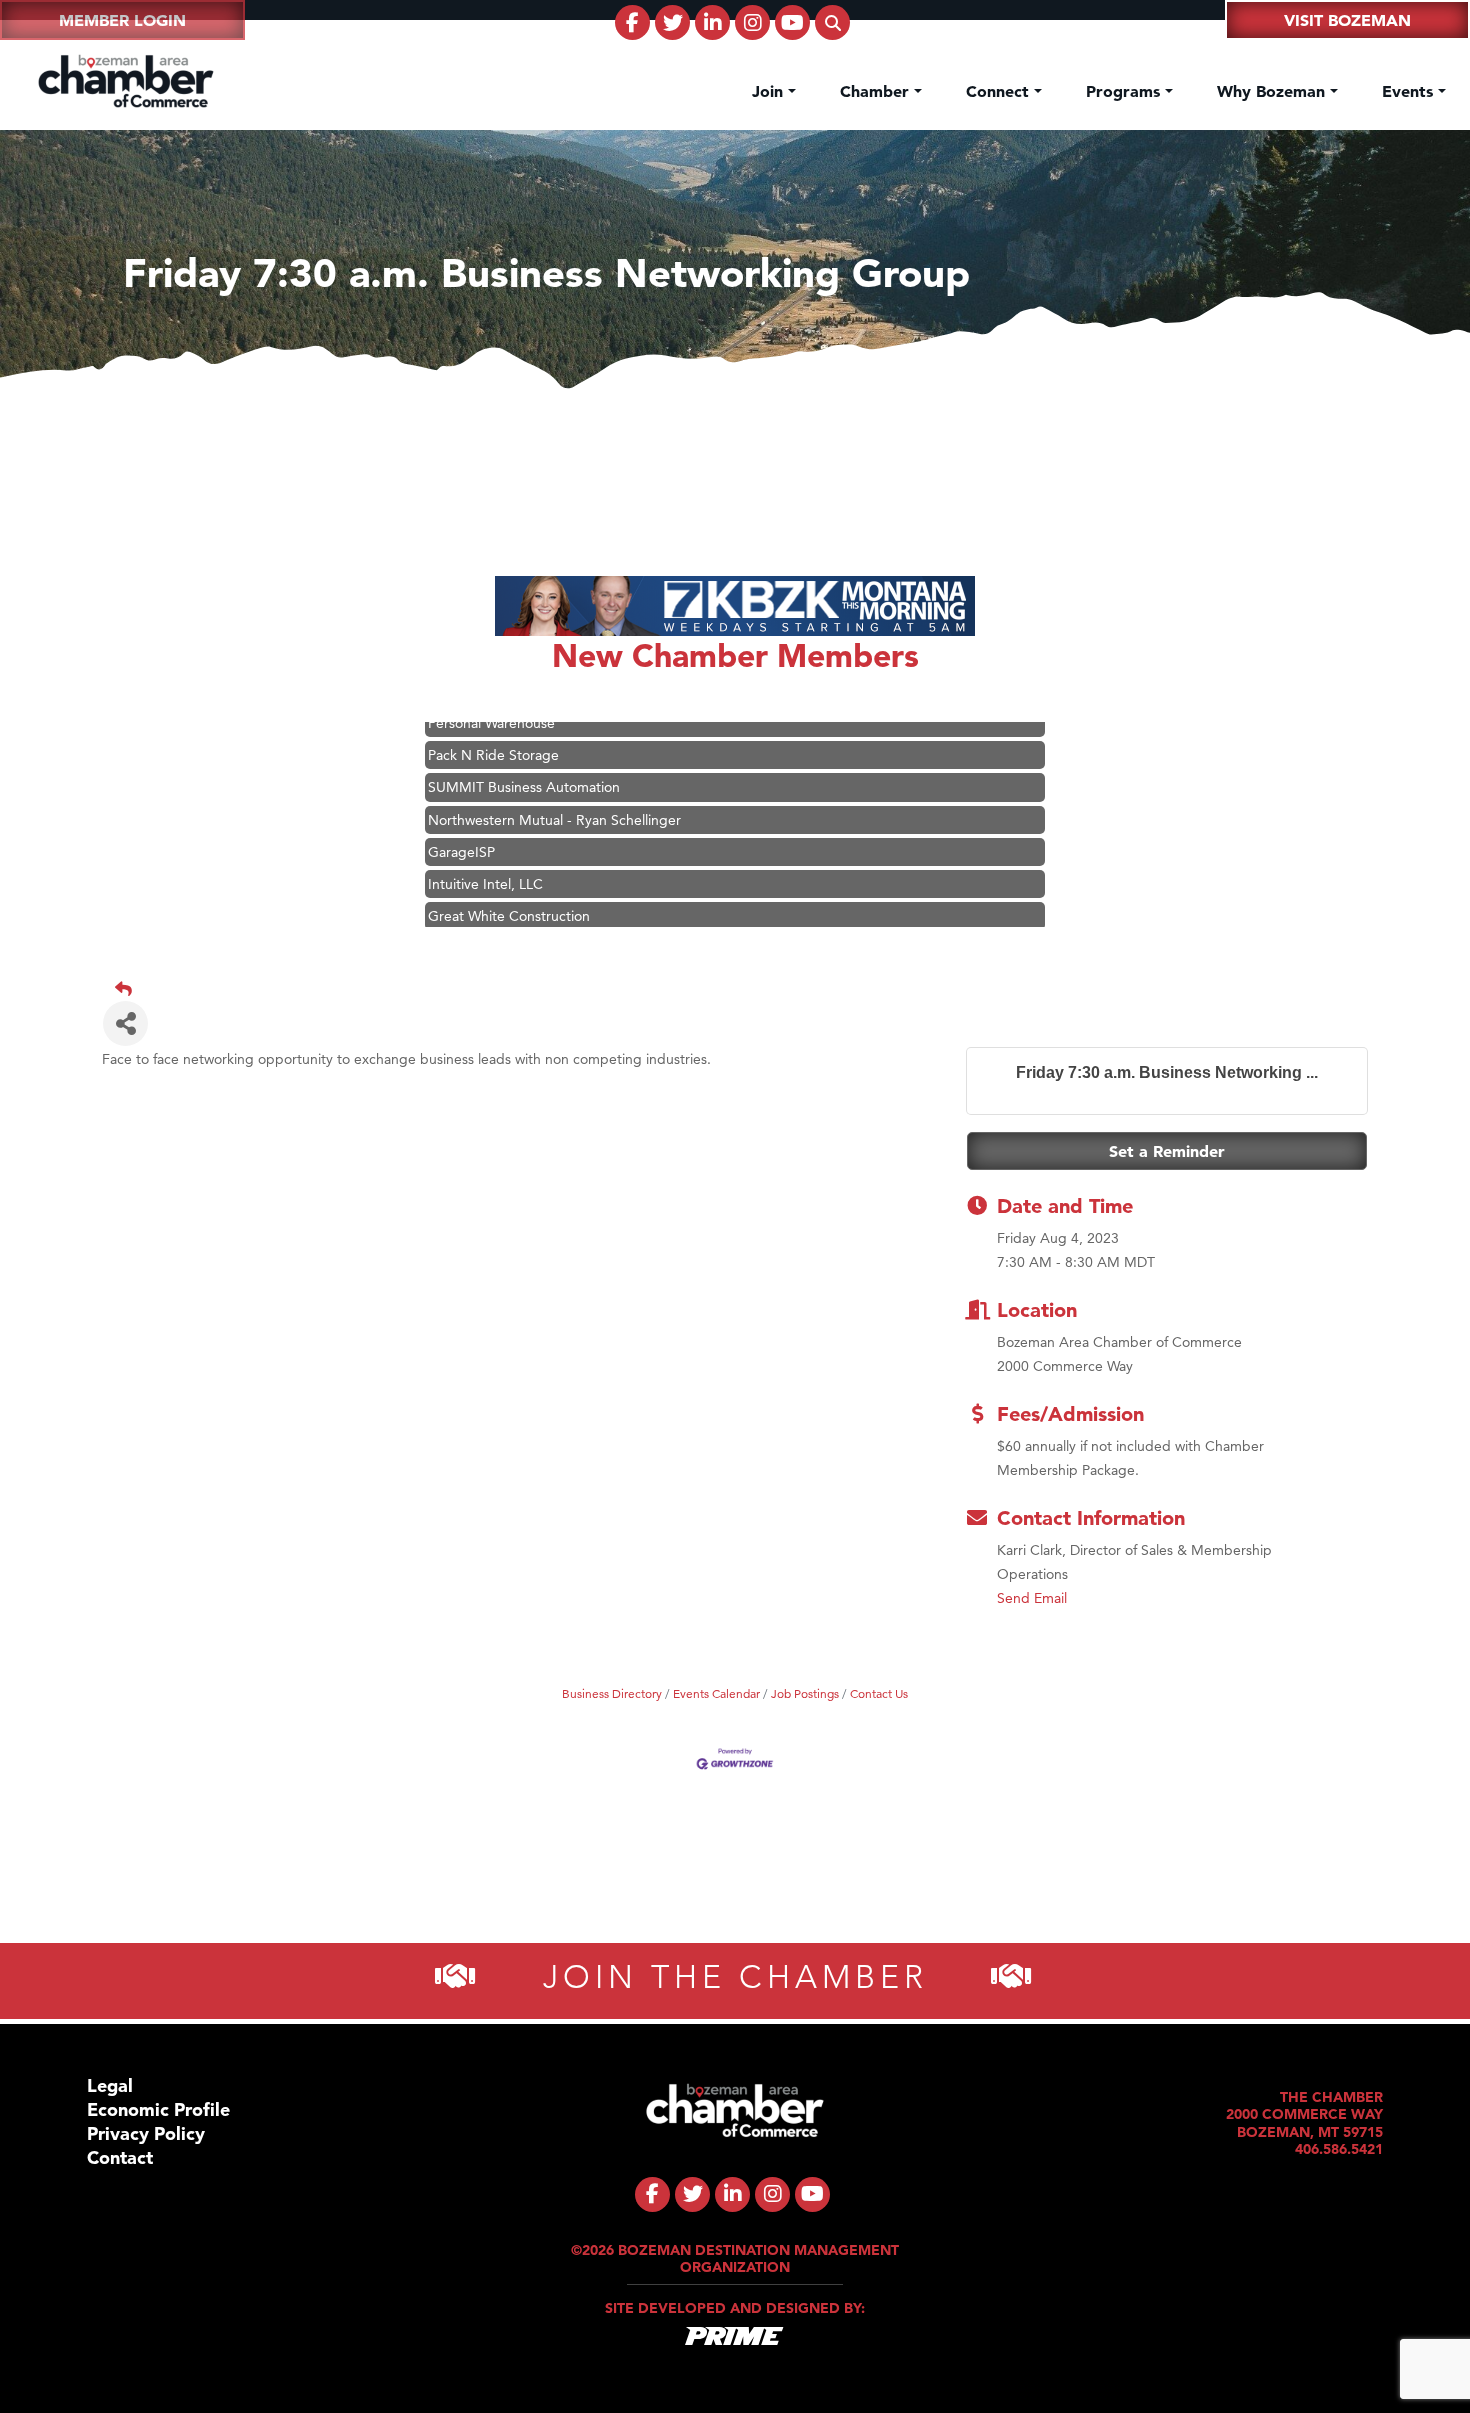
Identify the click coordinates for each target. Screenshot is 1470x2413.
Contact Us (879, 1693)
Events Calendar (716, 1693)
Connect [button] (1000, 91)
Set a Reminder (1167, 1151)
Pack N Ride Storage (493, 733)
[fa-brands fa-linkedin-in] (712, 22)
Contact (120, 2157)
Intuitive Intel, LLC (485, 862)
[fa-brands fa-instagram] (752, 22)
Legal (110, 2085)
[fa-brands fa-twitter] (672, 22)
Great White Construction (509, 894)
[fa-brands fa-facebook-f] (632, 22)
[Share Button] (125, 1023)
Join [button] (770, 91)
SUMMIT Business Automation (524, 765)
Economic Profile (158, 2109)
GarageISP (461, 830)
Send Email (1032, 1598)
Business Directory (612, 1693)
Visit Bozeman (1347, 20)
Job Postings (805, 1693)
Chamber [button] (877, 91)
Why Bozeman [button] (1273, 91)
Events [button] (1410, 91)
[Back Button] (743, 989)
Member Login (122, 20)
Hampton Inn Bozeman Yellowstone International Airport (605, 926)
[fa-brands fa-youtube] (792, 22)
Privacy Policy (146, 2133)
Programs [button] (1125, 91)
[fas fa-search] (832, 22)
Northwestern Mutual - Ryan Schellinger (554, 798)
